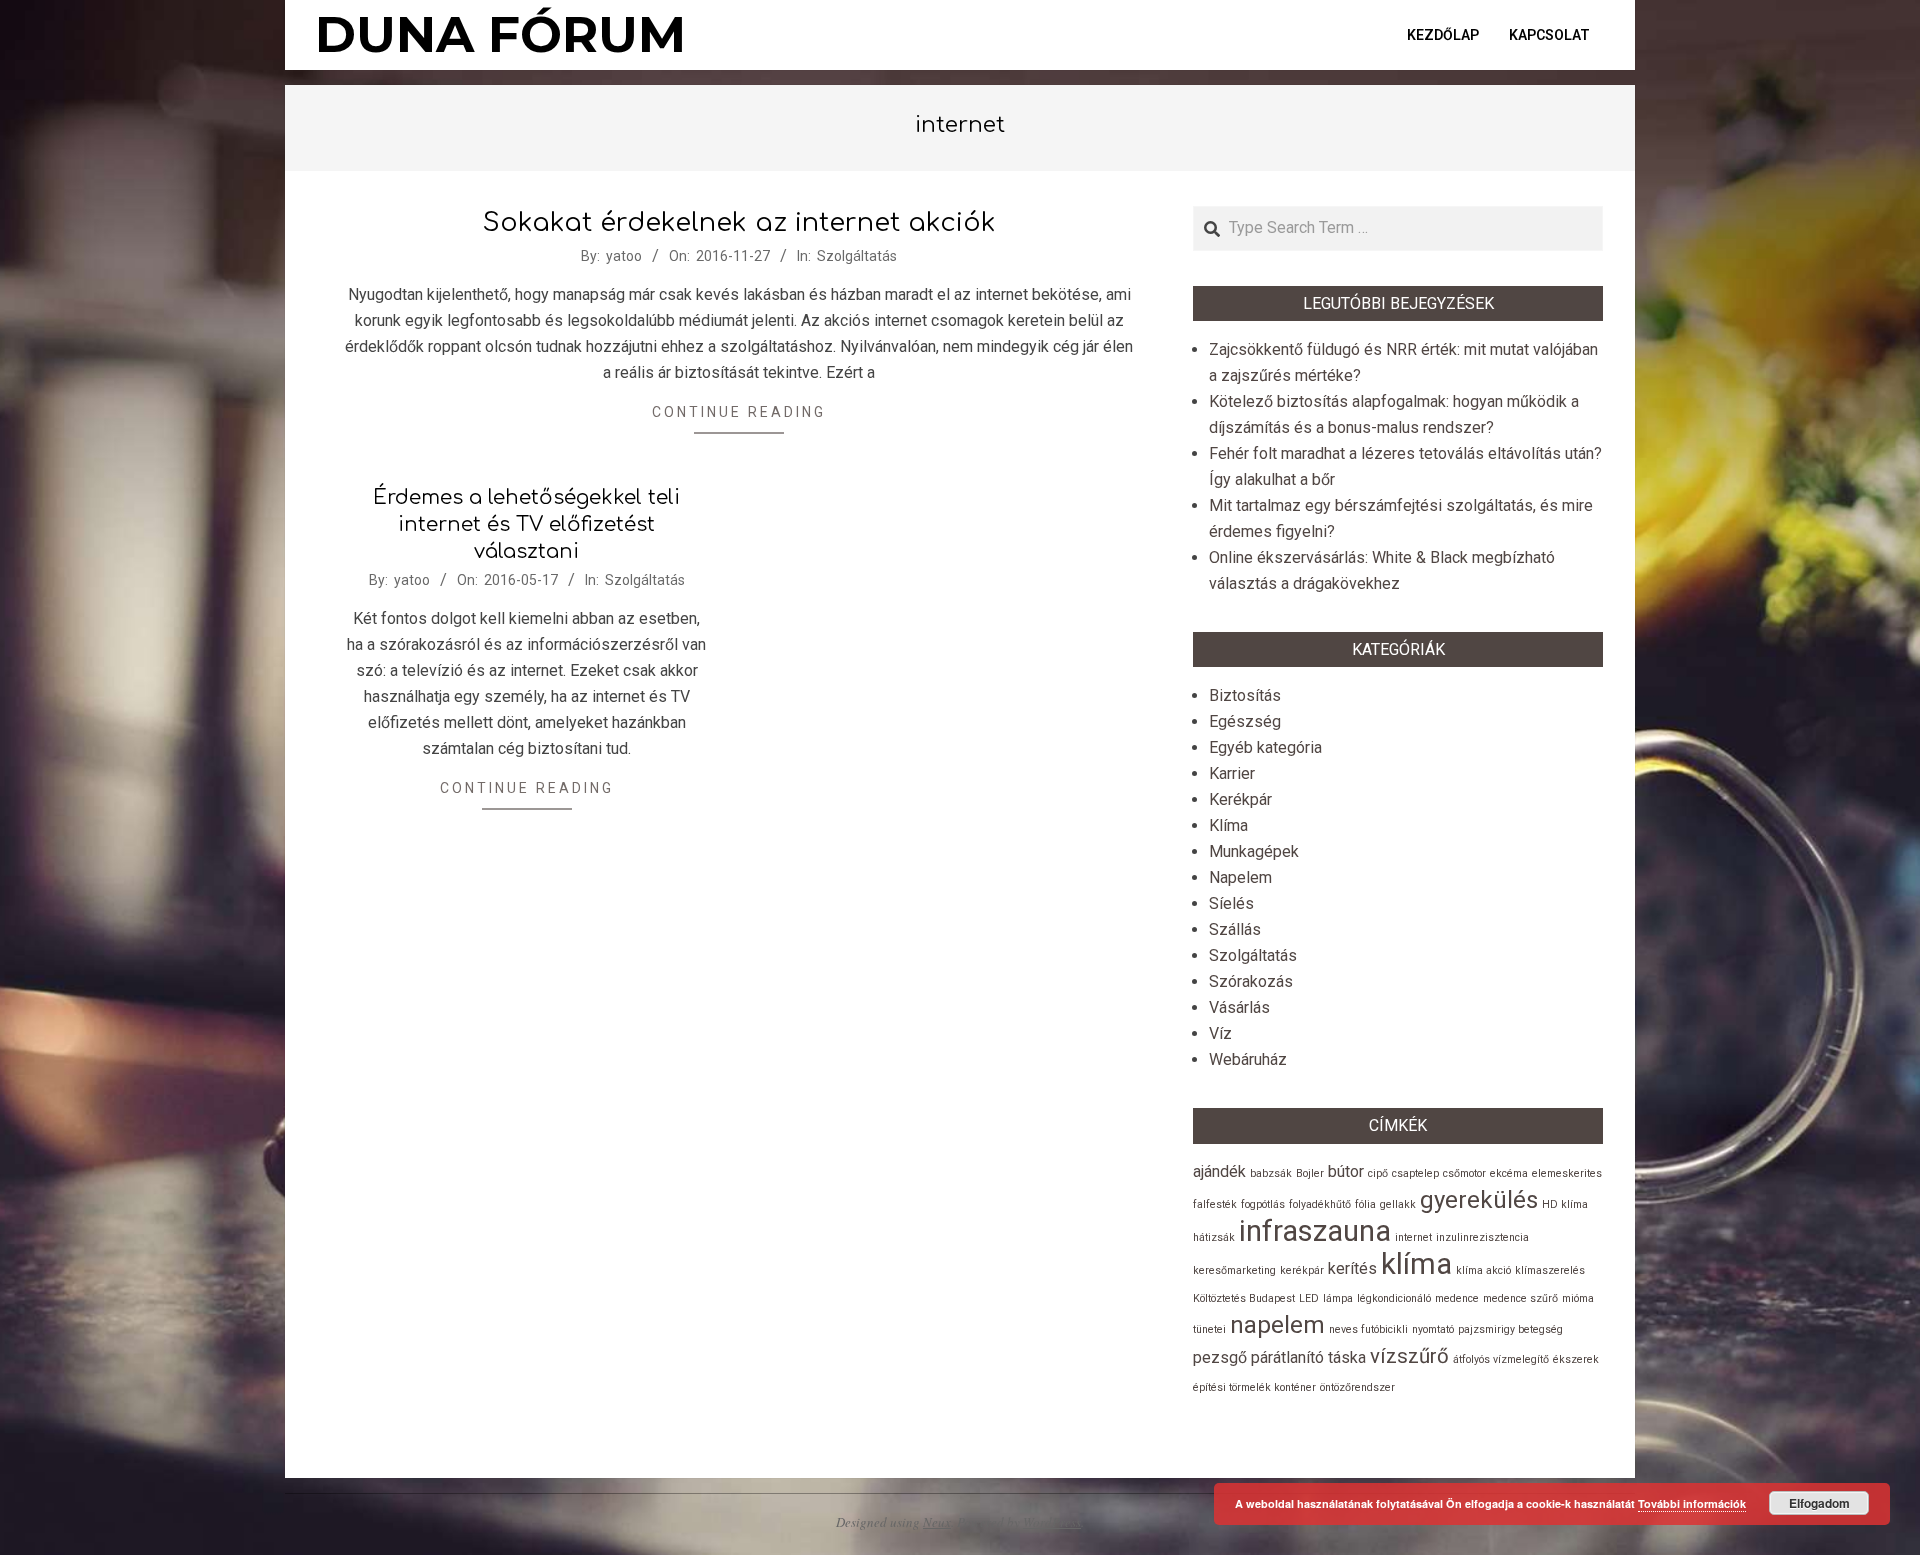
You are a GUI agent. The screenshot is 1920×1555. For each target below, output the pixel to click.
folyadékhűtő (1320, 1204)
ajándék (1219, 1171)
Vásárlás (1239, 1007)
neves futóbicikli (1368, 1329)
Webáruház (1248, 1059)
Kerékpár (1240, 799)
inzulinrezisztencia (1482, 1237)
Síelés (1231, 903)
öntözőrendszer (1357, 1387)
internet (1413, 1237)
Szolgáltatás (857, 256)
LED (1309, 1298)
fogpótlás (1263, 1204)
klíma (1416, 1264)
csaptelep (1415, 1173)
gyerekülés (1479, 1200)
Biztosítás (1245, 695)
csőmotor (1464, 1173)
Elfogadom (1819, 1503)
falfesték (1215, 1204)
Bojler (1310, 1173)
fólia (1365, 1204)
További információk (1692, 1503)
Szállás (1235, 929)
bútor (1346, 1171)
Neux (937, 1522)
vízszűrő (1409, 1356)
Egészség (1245, 721)
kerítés (1352, 1268)
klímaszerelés (1550, 1270)
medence (1457, 1298)
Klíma (1228, 825)
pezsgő (1220, 1357)
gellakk (1398, 1204)
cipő (1378, 1173)
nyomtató (1433, 1329)
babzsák (1271, 1173)
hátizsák (1214, 1237)
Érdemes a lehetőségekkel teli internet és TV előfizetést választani (526, 524)
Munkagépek (1254, 851)
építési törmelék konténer (1254, 1387)
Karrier (1232, 773)
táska (1347, 1357)
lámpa (1338, 1298)
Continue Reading (739, 412)
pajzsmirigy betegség (1510, 1329)
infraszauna (1315, 1231)
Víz (1220, 1033)
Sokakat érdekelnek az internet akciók (739, 222)
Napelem (1240, 877)
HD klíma (1565, 1204)
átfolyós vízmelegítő (1501, 1359)
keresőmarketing (1234, 1270)
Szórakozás (1251, 981)
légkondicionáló (1394, 1298)
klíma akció (1483, 1270)
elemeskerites (1567, 1173)
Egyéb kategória (1265, 747)
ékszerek (1576, 1359)
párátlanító (1287, 1357)
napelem (1277, 1325)
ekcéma (1509, 1173)
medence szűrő (1520, 1298)
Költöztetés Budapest (1244, 1298)
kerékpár (1302, 1270)
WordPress (1052, 1522)
